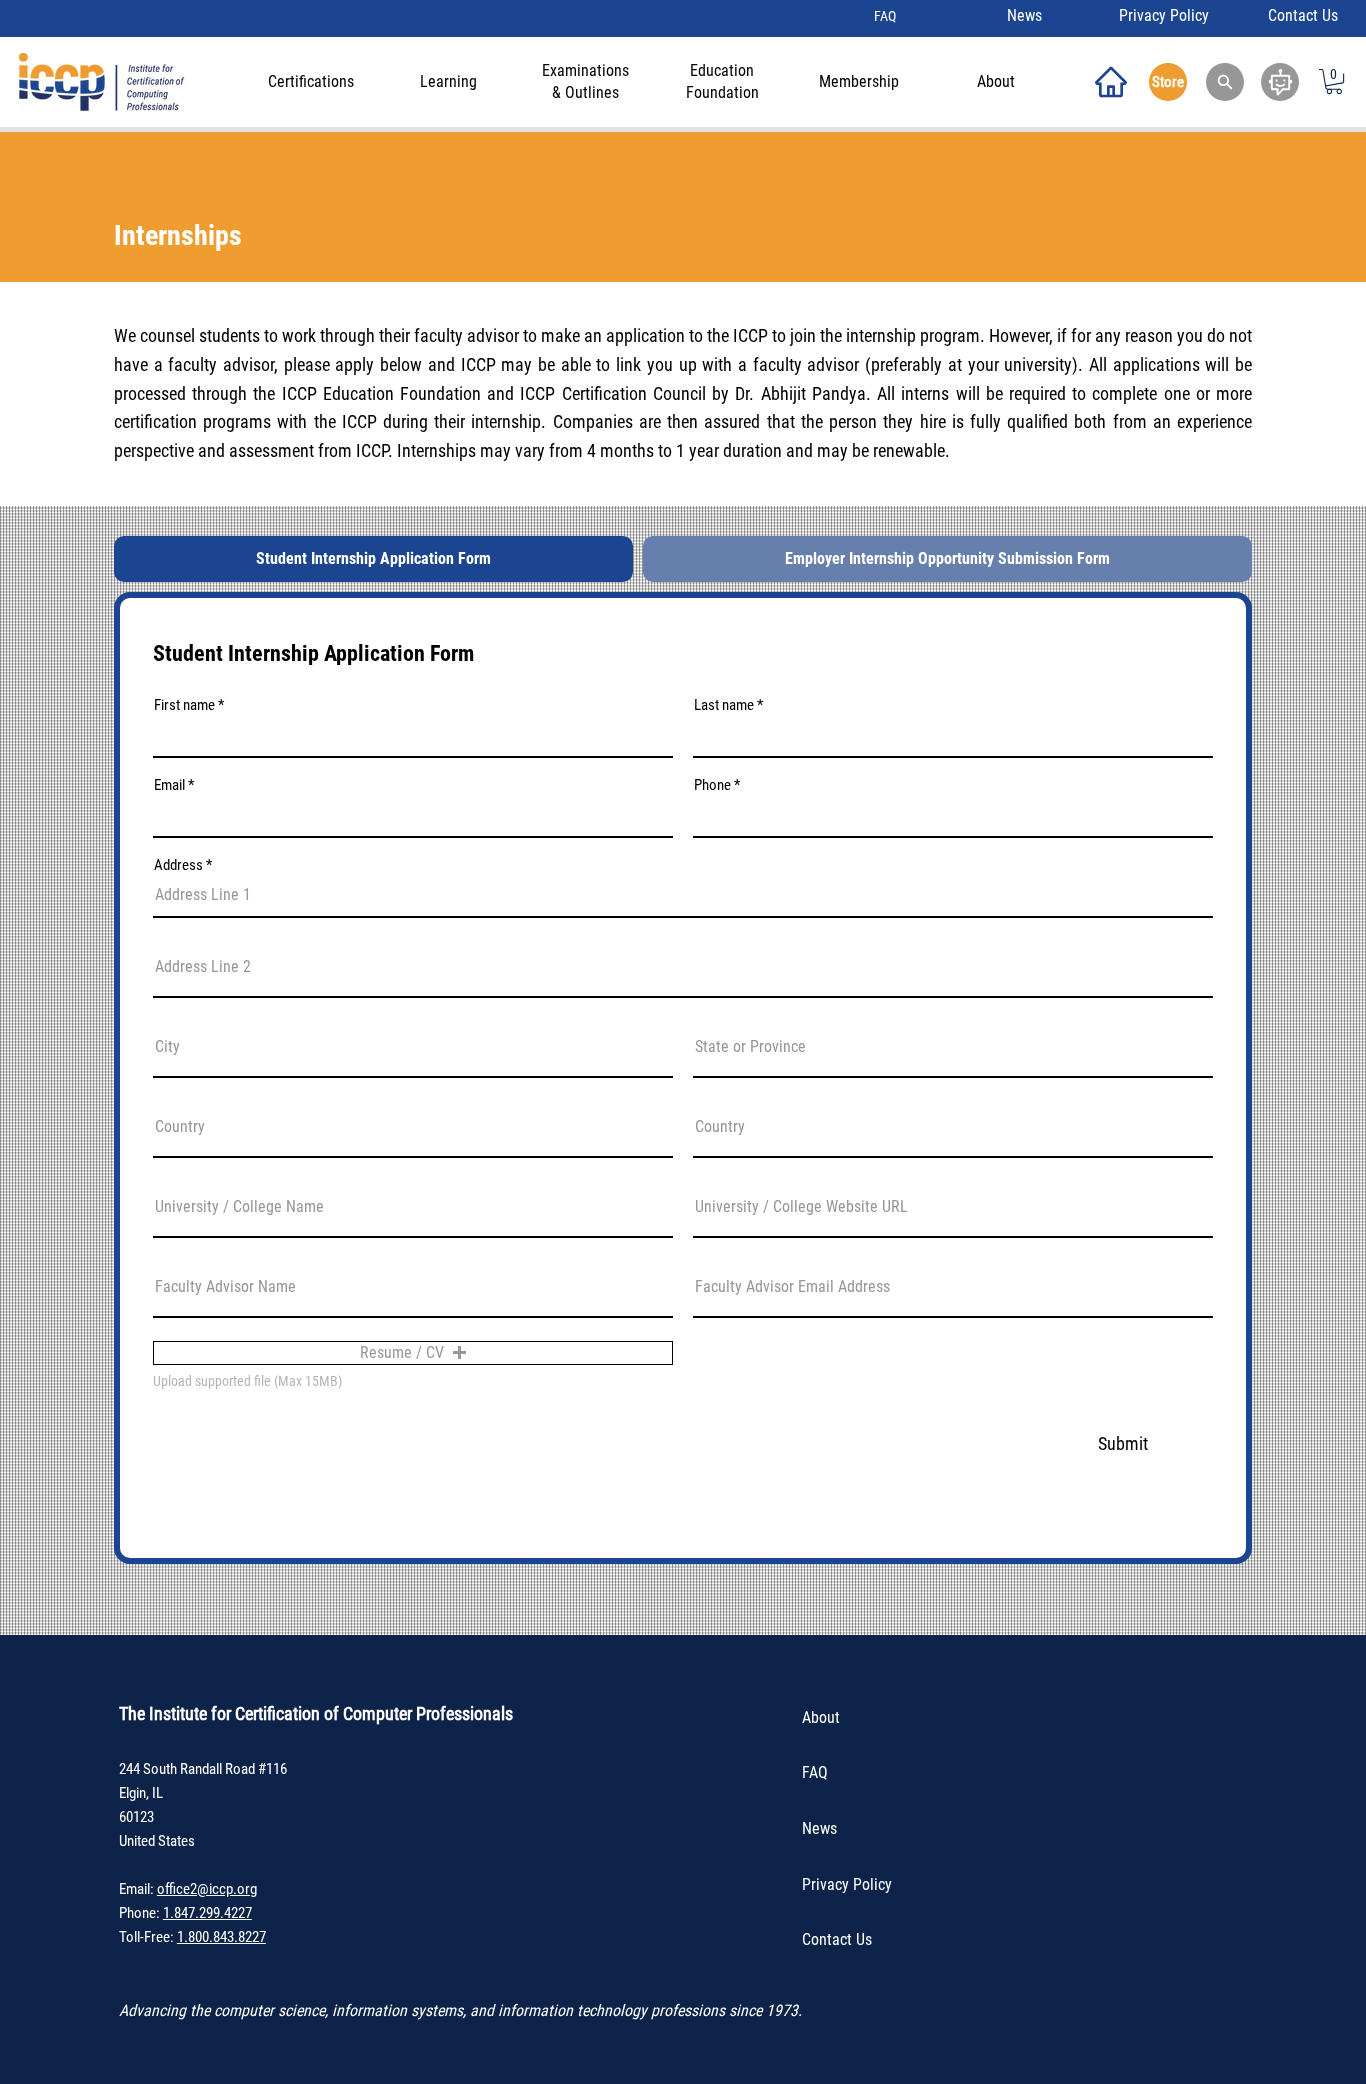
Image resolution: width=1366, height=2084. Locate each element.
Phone (712, 785)
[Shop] (1111, 82)
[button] (1225, 82)
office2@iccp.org (207, 1889)
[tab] (373, 559)
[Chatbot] (1280, 82)
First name (184, 705)
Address (178, 865)
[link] (1334, 81)
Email (169, 785)
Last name (724, 705)
